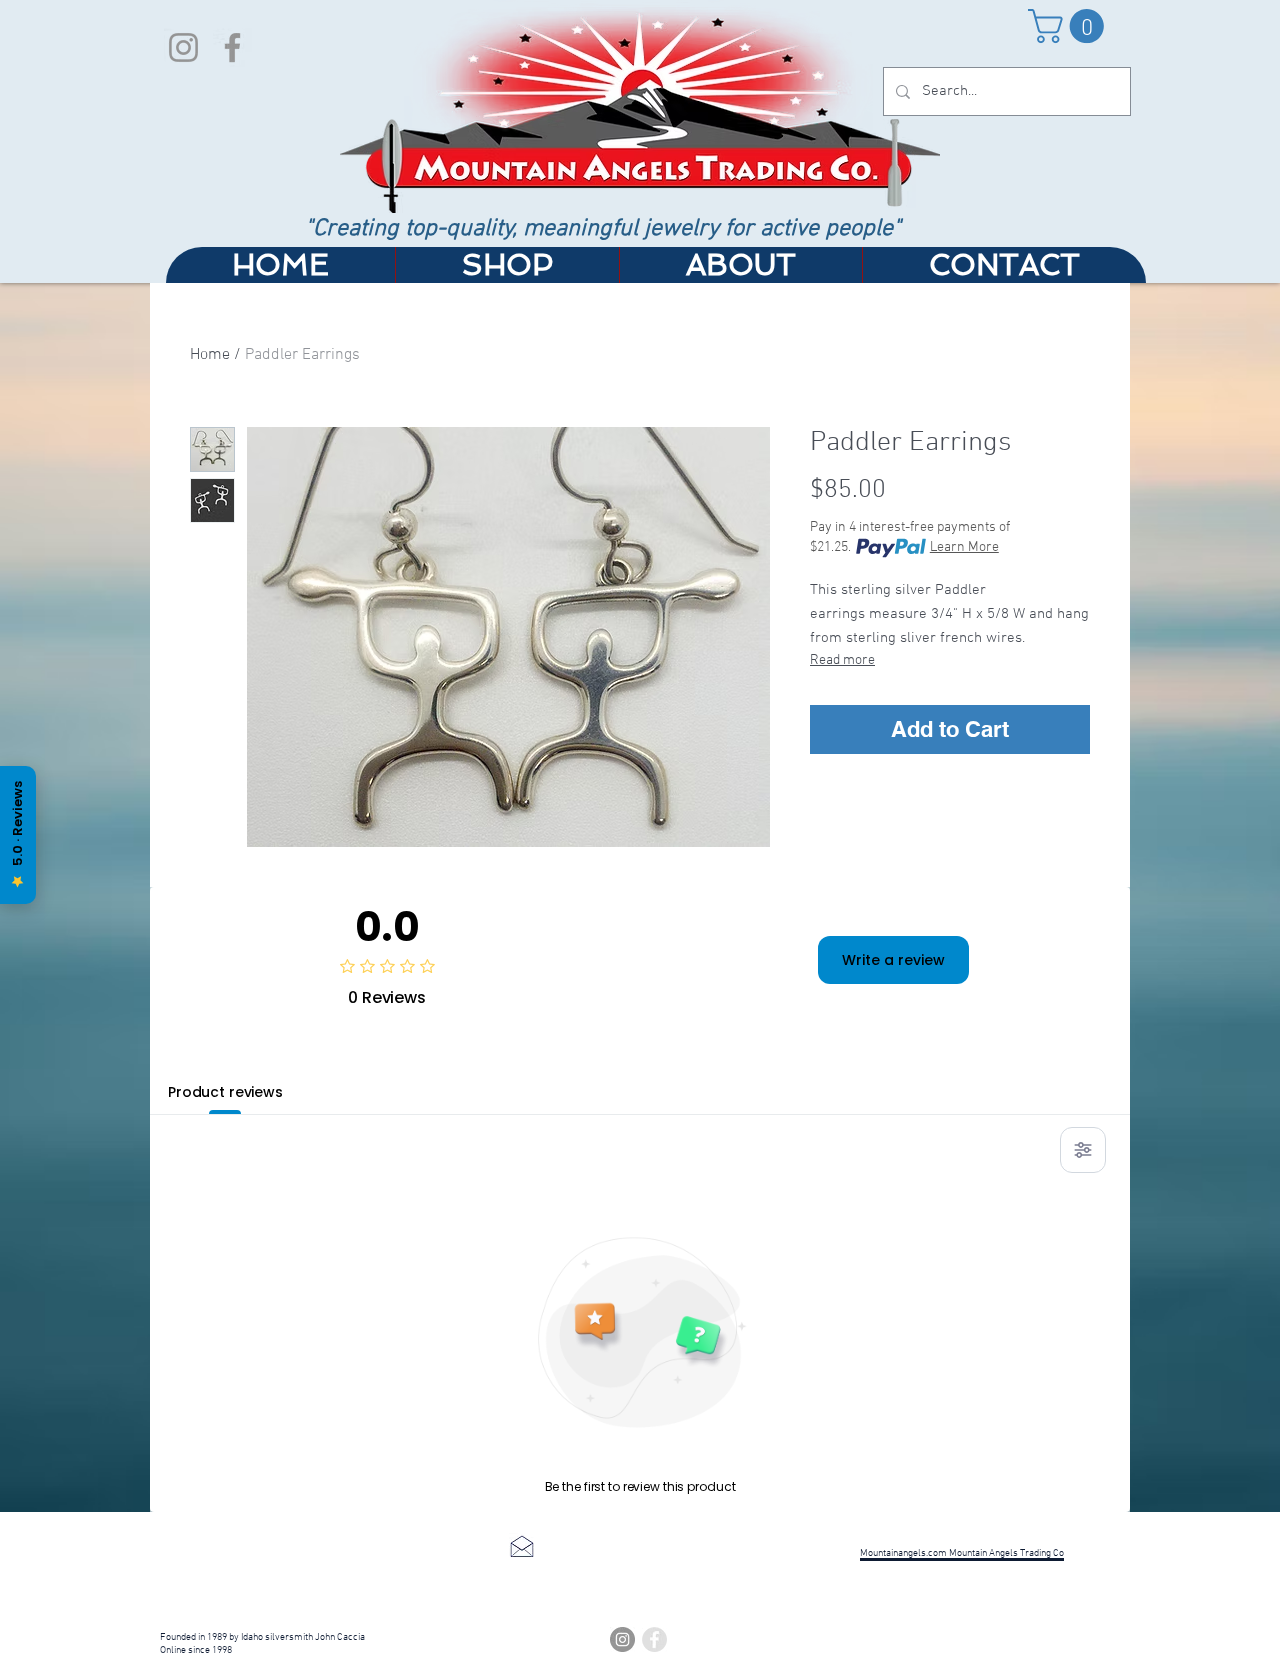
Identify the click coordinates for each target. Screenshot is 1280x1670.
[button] (1070, 26)
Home (210, 355)
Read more (842, 660)
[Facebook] (232, 47)
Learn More (964, 547)
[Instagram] (183, 47)
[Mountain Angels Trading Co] (654, 1639)
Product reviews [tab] (225, 1092)
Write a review (893, 960)
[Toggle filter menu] (1083, 1150)
